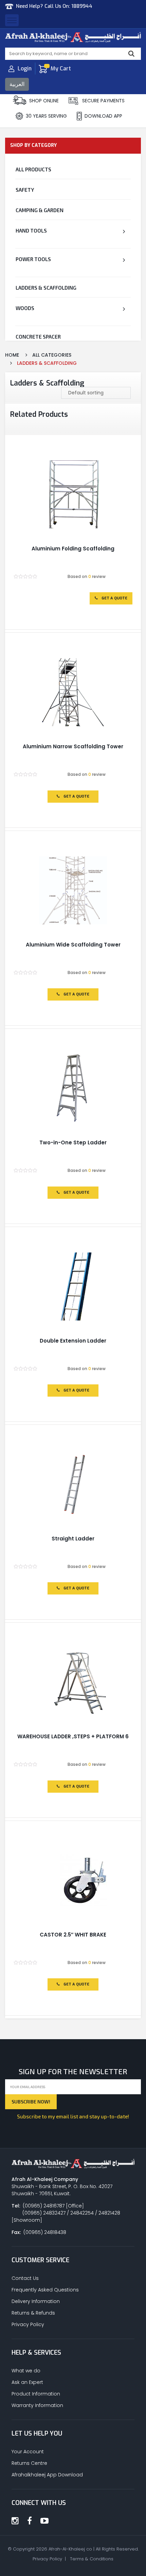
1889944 (82, 6)
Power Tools (33, 259)
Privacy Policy (28, 2324)
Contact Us (25, 2278)
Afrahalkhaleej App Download (47, 2475)
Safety (25, 190)
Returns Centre (29, 2463)
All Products (33, 169)
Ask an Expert (27, 2382)
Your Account (28, 2452)
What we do (26, 2371)
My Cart (61, 69)
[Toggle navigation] (12, 20)
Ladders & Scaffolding (46, 288)
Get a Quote (114, 598)
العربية (17, 84)
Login (25, 69)
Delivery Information (36, 2301)
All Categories (52, 355)
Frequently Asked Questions (45, 2290)
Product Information (36, 2394)
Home (12, 355)
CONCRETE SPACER (38, 337)
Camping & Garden (40, 210)
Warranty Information (37, 2405)
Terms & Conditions (92, 2559)
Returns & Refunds (33, 2313)
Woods (25, 308)
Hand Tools (31, 231)
